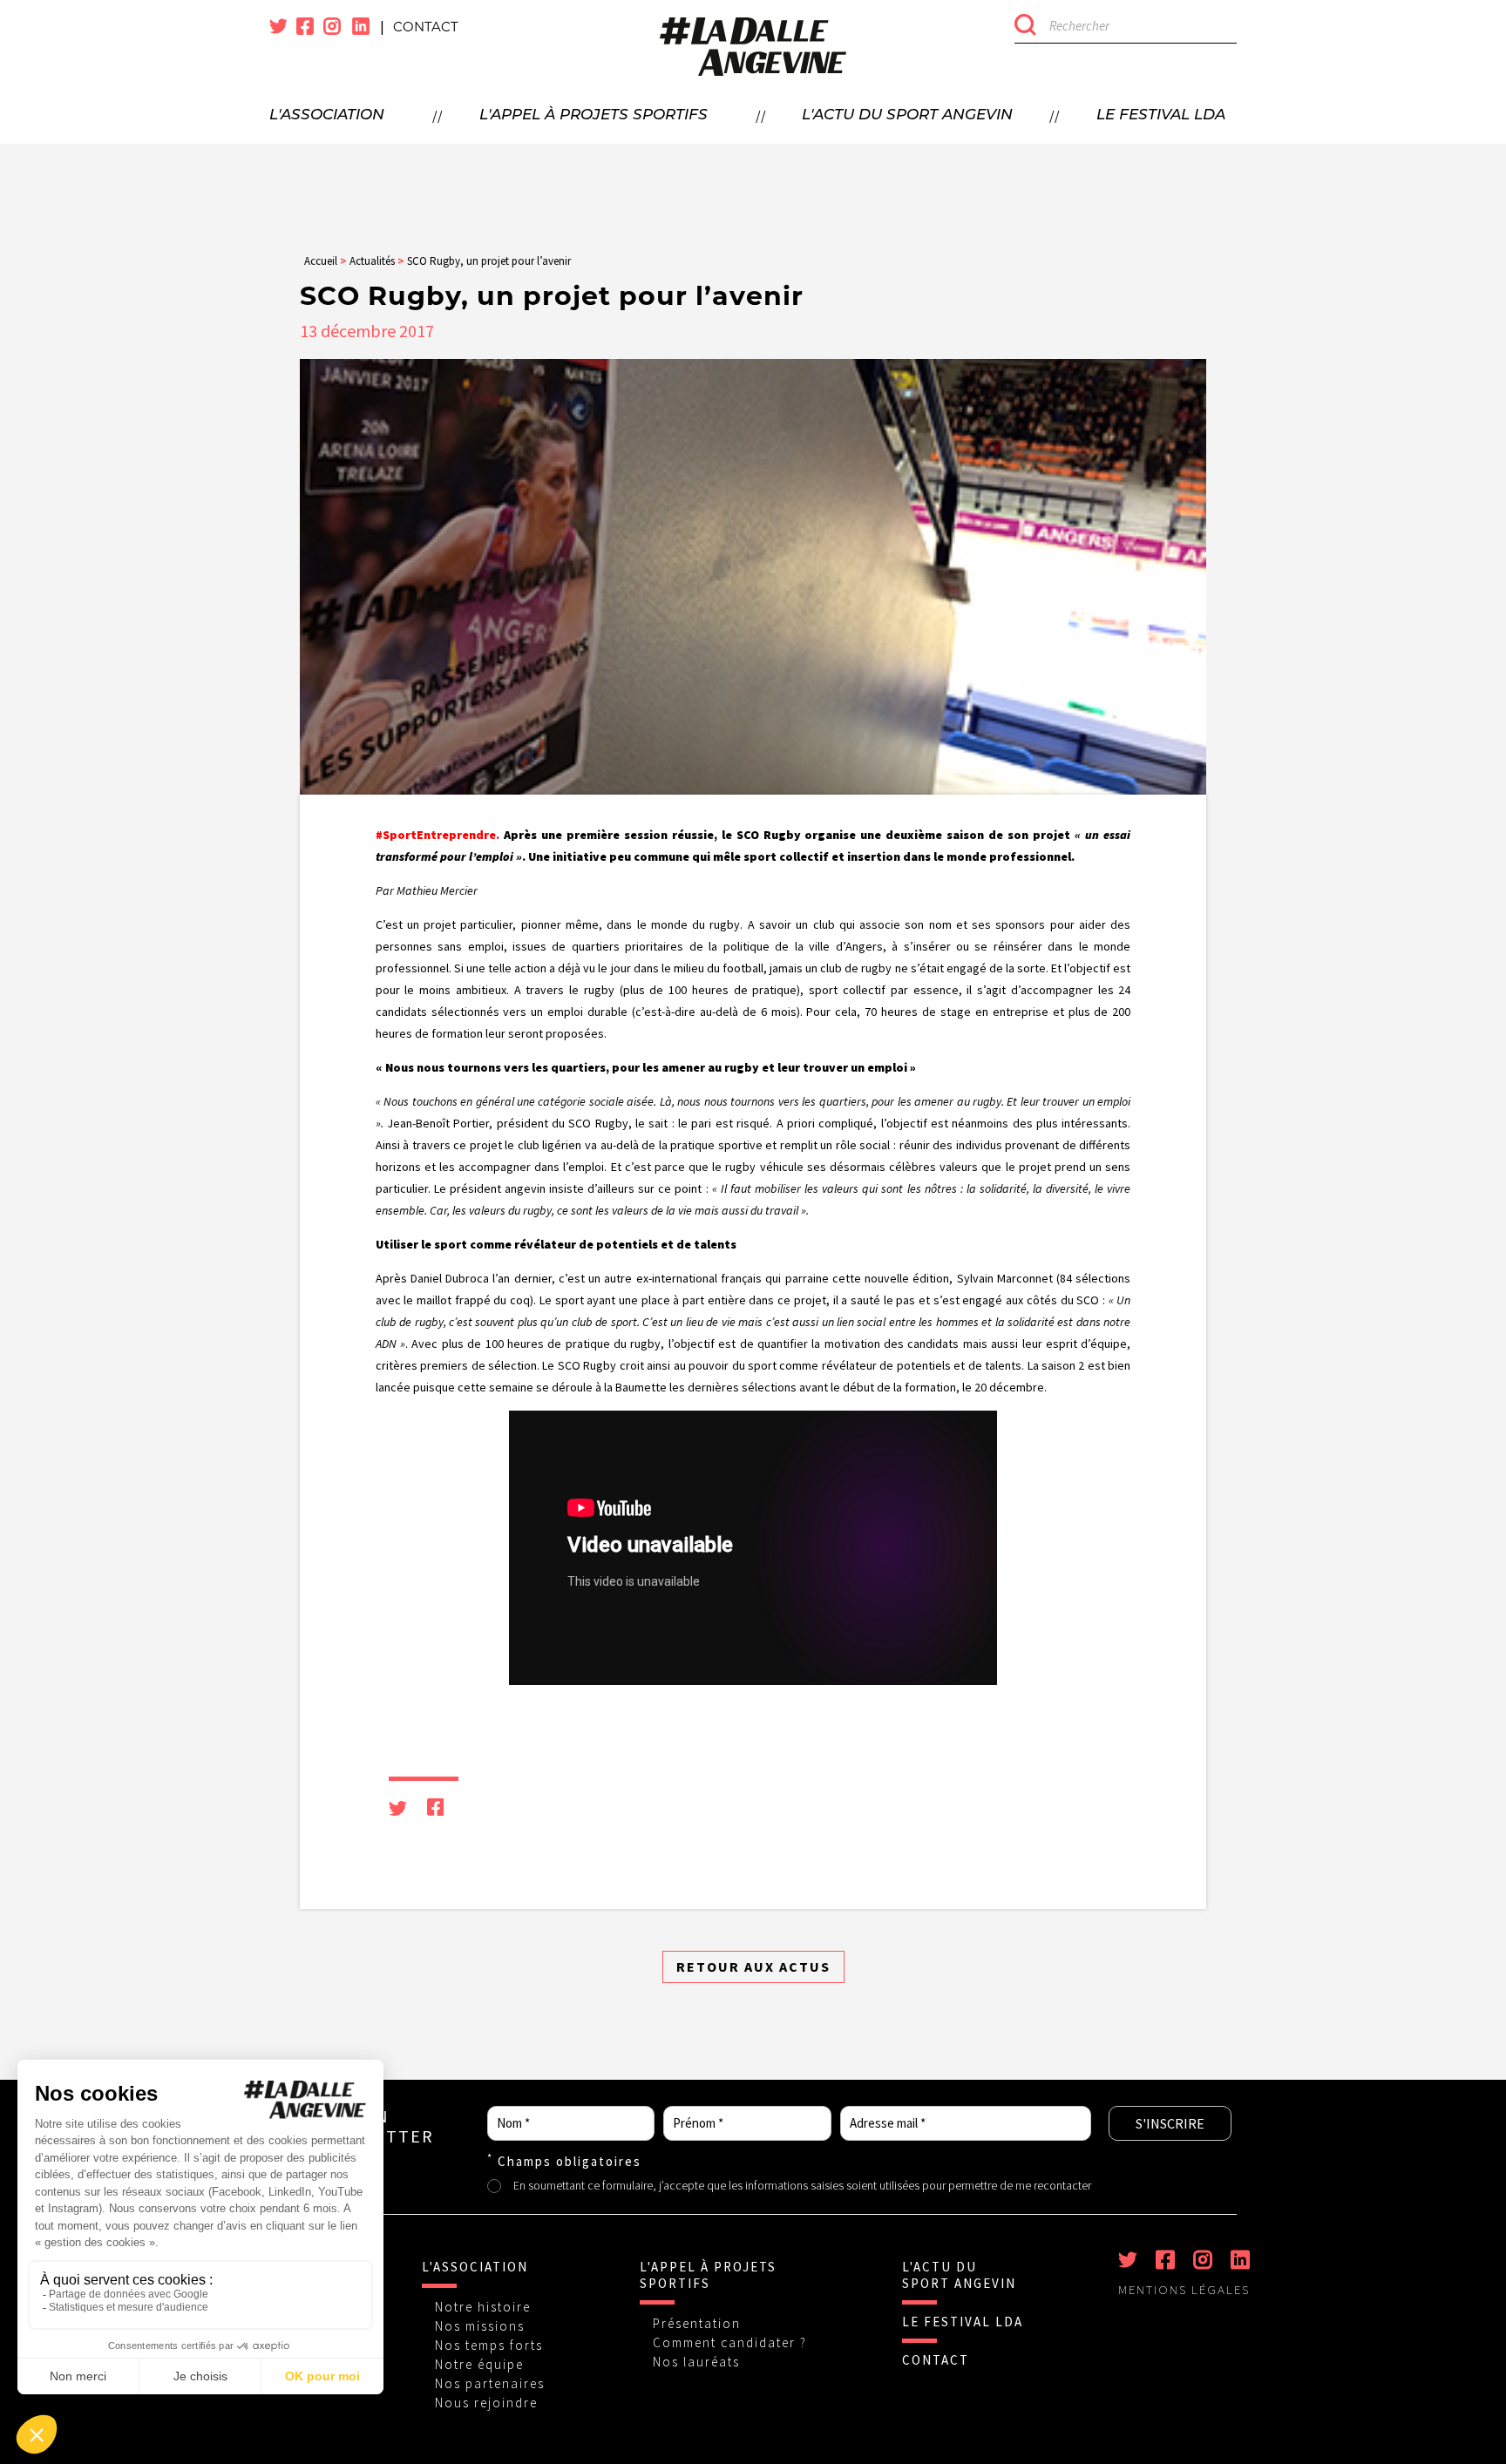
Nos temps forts (489, 2345)
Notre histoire (483, 2307)
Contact (426, 27)
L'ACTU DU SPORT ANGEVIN (959, 2275)
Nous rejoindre (486, 2403)
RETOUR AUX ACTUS (753, 1966)
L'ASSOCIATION (475, 2267)
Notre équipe (479, 2364)
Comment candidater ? (730, 2342)
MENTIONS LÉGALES (1184, 2290)
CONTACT (936, 2360)
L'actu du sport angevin (907, 115)
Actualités (372, 261)
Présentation (697, 2323)
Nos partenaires (490, 2383)
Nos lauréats (696, 2362)
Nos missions (480, 2326)
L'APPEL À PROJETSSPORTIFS (708, 2275)
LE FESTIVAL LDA (963, 2322)
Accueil (321, 261)
